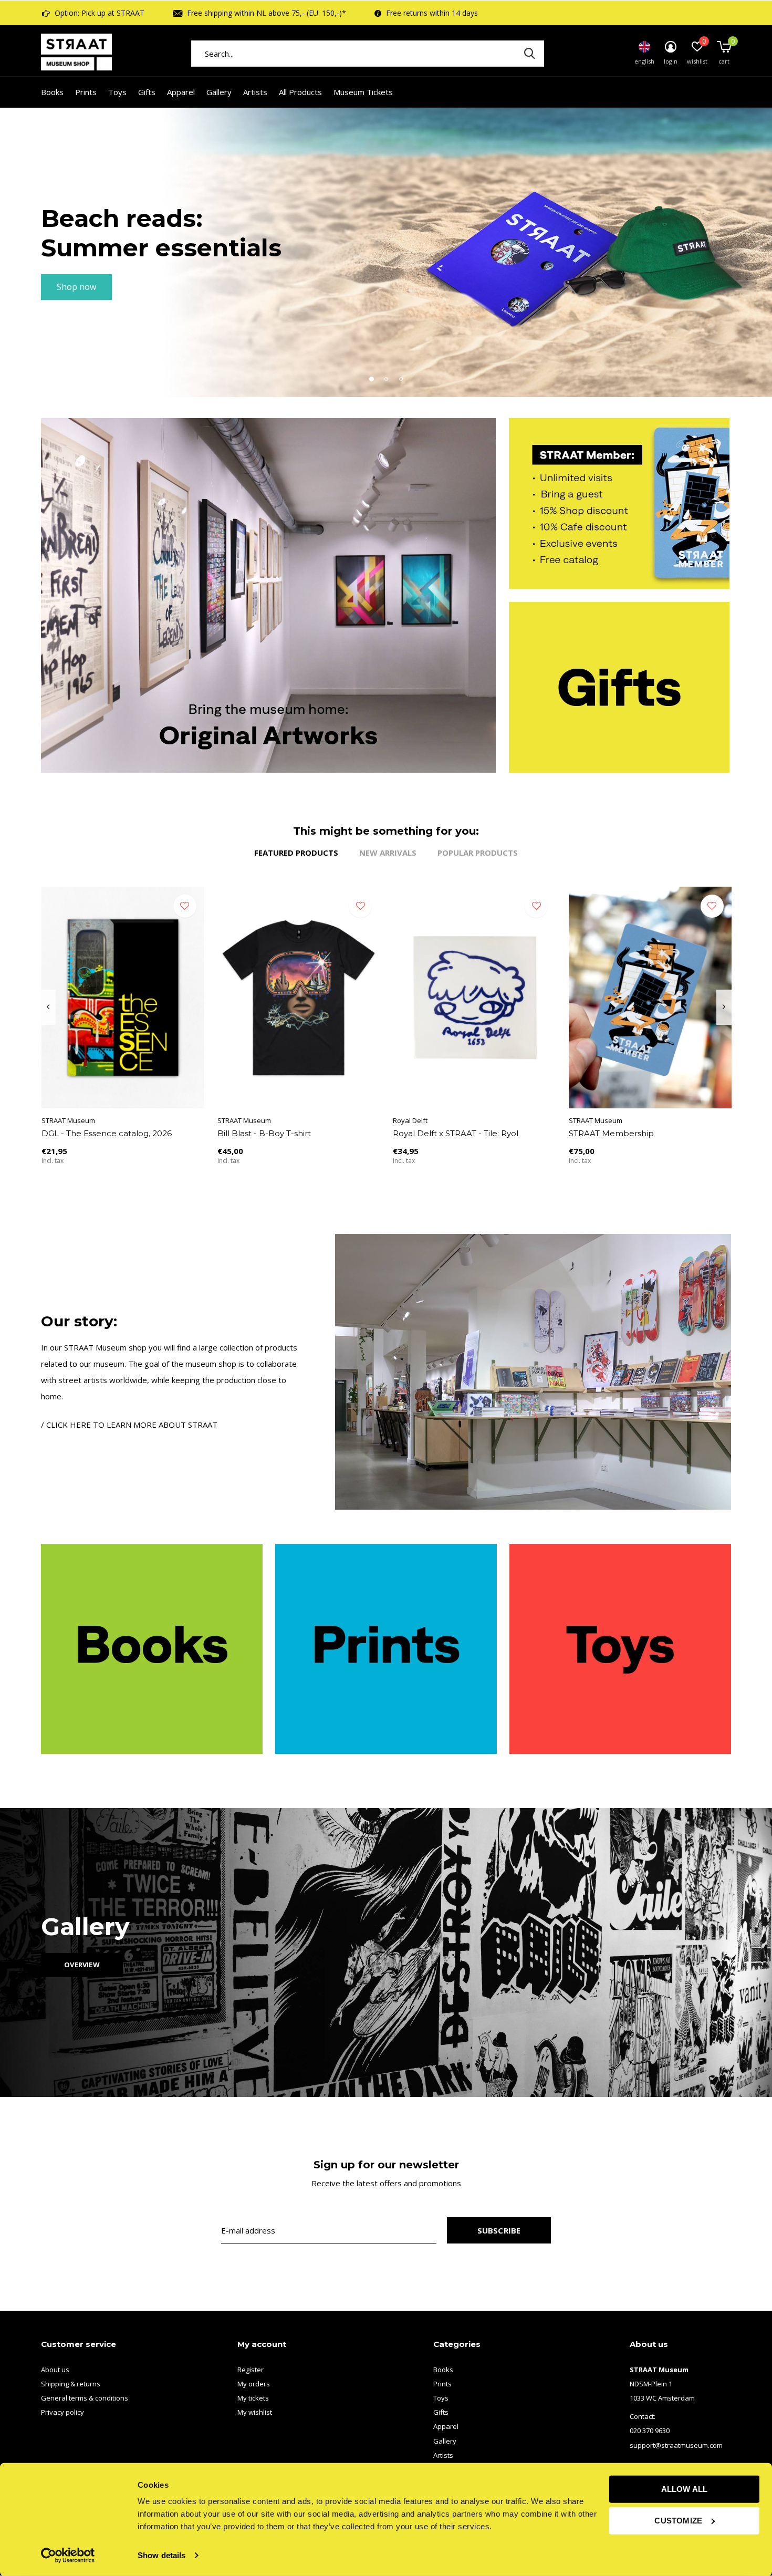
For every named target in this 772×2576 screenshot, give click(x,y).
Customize (678, 2520)
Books (52, 92)
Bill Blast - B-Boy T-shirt (264, 1133)
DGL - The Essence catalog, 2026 (107, 1133)
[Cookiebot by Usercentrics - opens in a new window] (68, 2556)
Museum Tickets (363, 92)
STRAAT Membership (611, 1133)
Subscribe (499, 2230)
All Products (300, 92)
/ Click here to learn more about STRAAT (129, 1425)
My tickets (253, 2398)
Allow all (685, 2489)
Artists (255, 92)
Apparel (181, 92)
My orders (254, 2384)
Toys (117, 92)
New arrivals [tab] (388, 853)
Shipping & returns (71, 2384)
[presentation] (48, 1007)
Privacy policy (62, 2412)
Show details (161, 2555)
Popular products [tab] (478, 853)
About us (55, 2370)
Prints (86, 92)
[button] (371, 379)
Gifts (147, 92)
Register (251, 2370)
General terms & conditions (85, 2398)
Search (529, 54)
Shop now (76, 287)
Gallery (219, 92)
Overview (82, 1965)
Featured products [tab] (296, 853)
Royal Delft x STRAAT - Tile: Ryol (456, 1133)
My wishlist (255, 2412)
